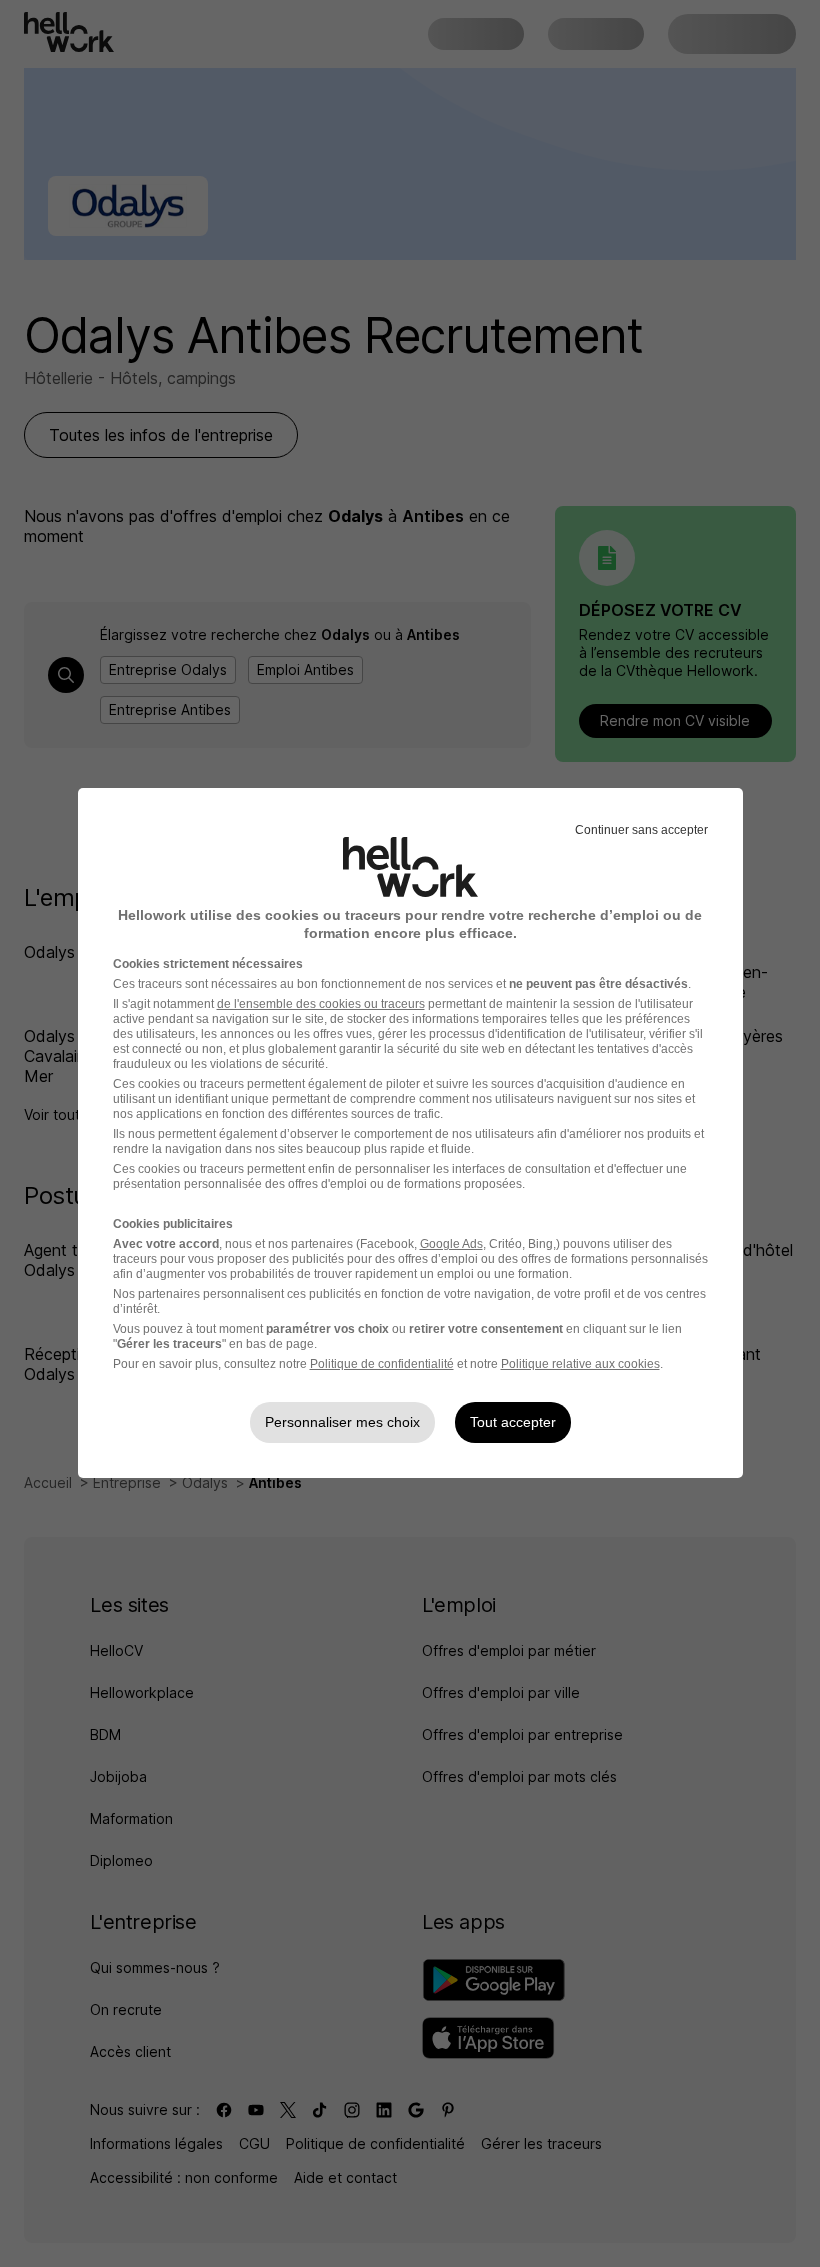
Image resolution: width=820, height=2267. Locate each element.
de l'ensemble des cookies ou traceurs (321, 1004)
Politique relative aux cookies (580, 1364)
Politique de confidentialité (382, 1364)
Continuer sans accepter (641, 830)
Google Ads (451, 1244)
